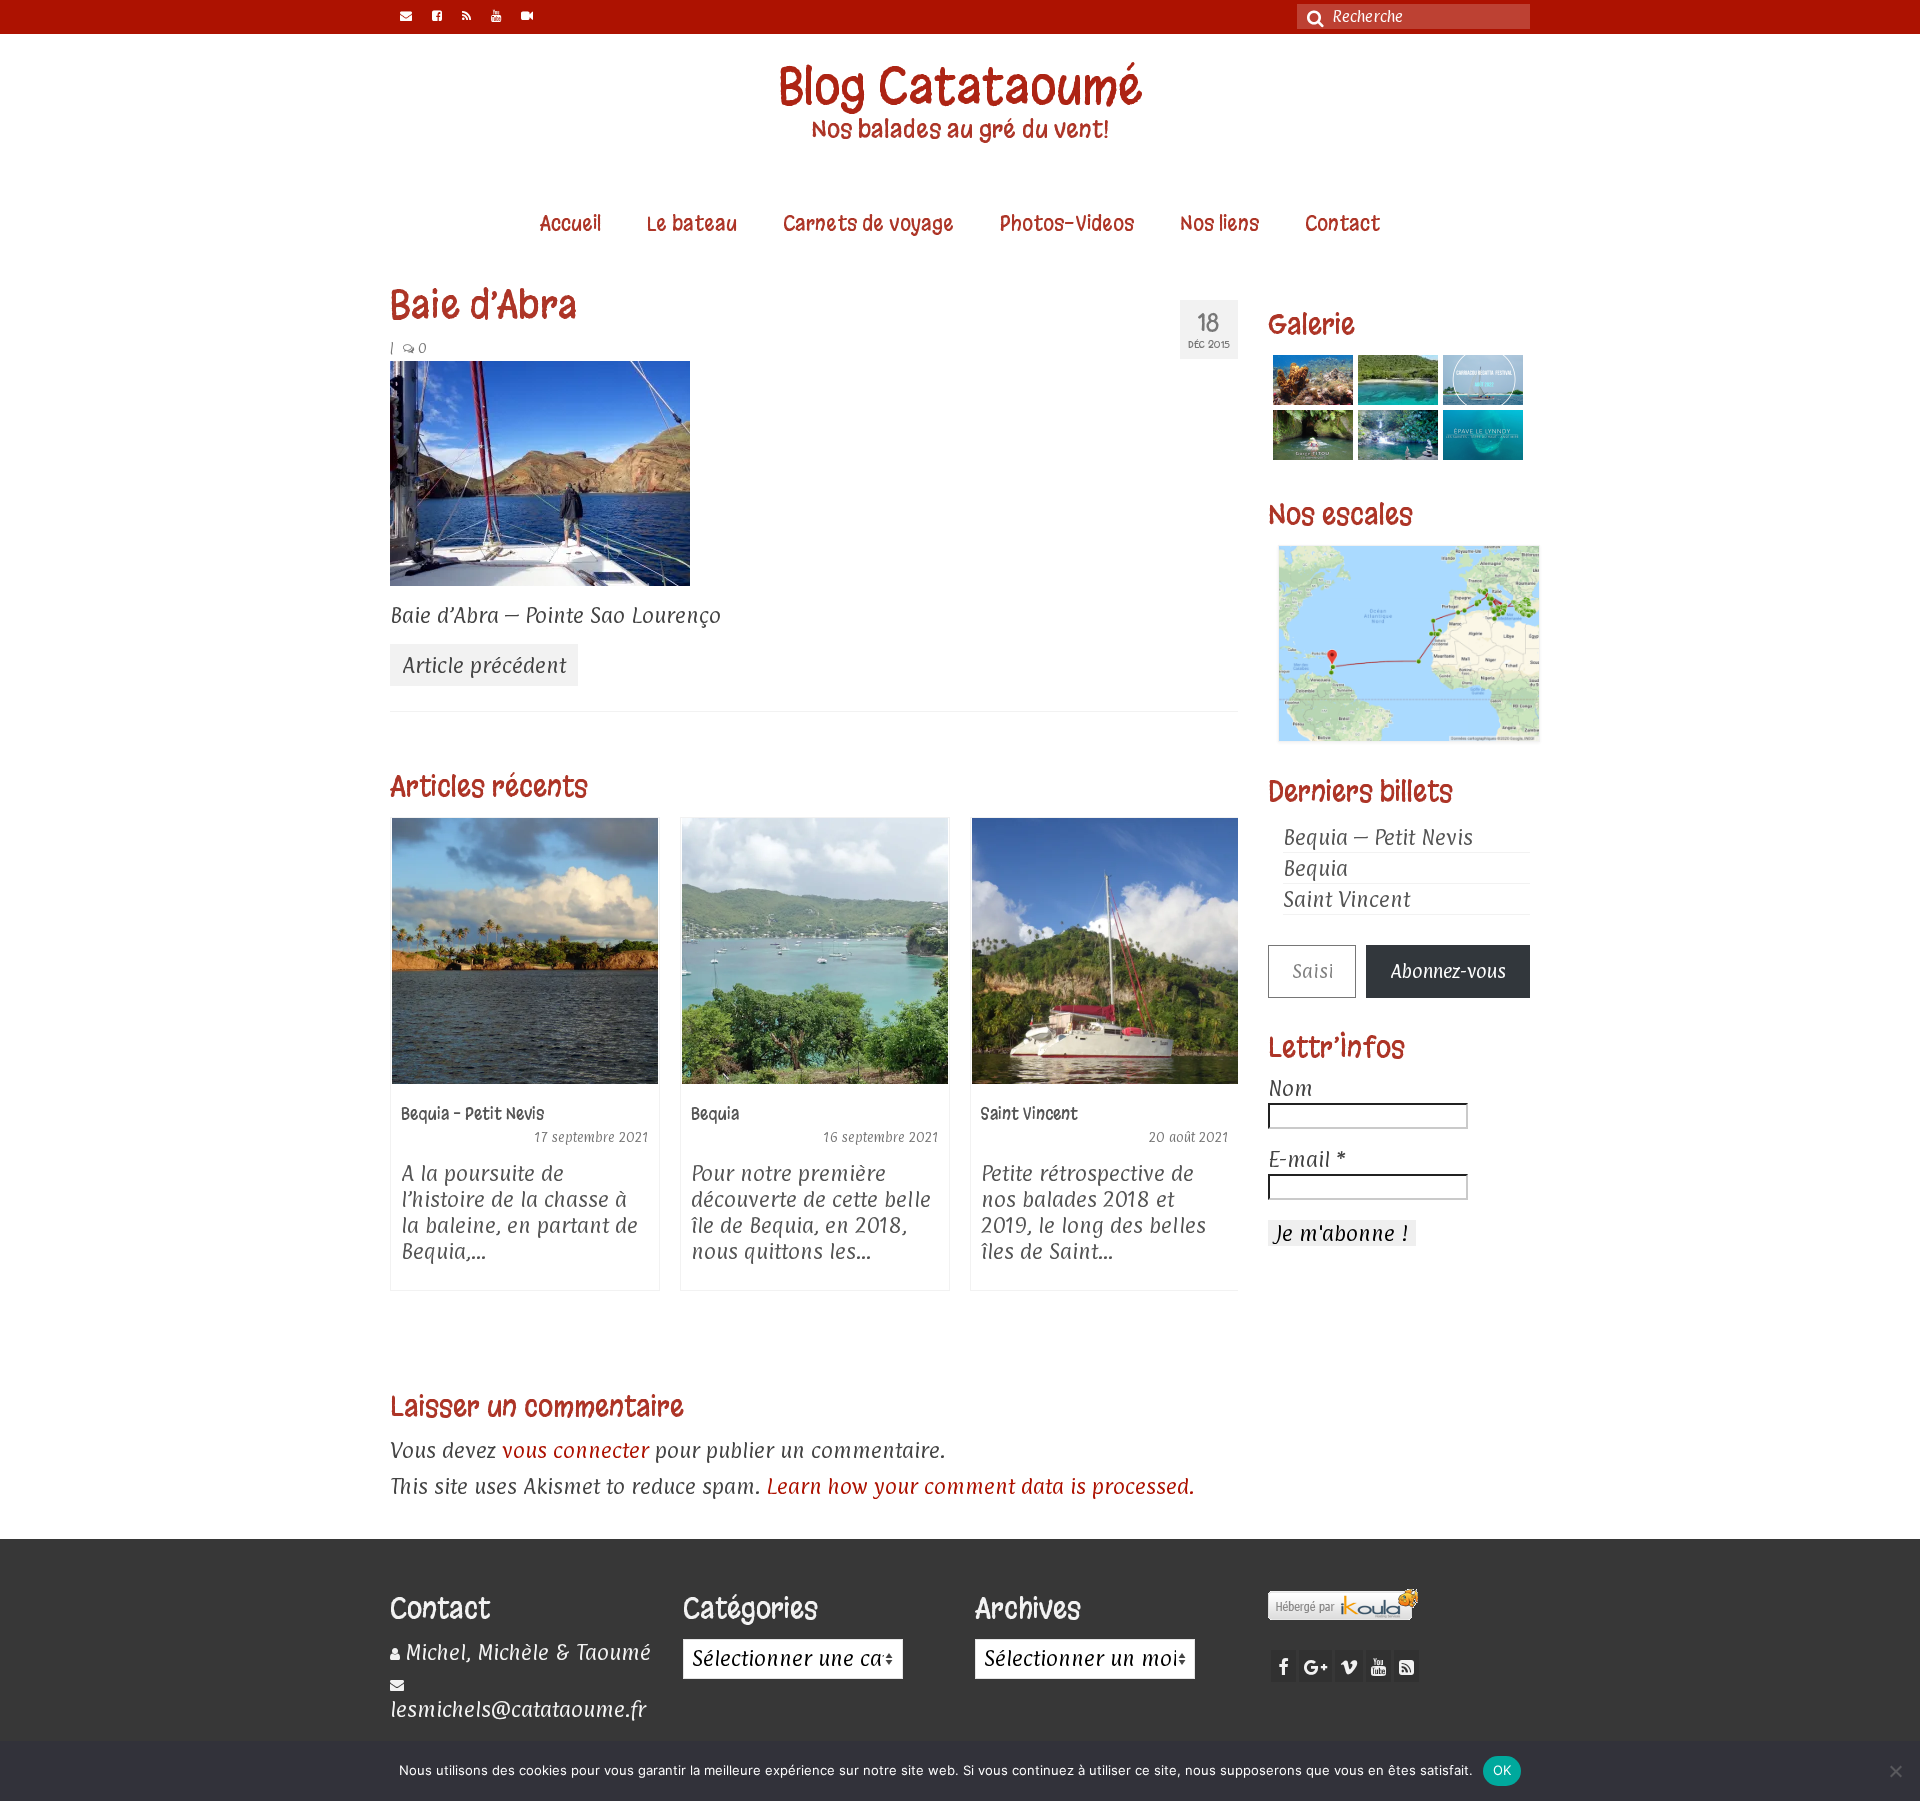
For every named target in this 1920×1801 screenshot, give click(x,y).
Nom (1290, 1088)
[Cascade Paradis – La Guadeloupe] (1395, 435)
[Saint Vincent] (815, 951)
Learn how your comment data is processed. (980, 1486)
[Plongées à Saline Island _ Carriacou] (1310, 380)
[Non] (1895, 1771)
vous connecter (575, 1450)
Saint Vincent (1346, 899)
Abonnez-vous (1448, 971)
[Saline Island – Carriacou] (1395, 380)
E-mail (1306, 1159)
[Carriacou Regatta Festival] (1480, 380)
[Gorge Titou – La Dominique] (1310, 435)
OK (1502, 1770)
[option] (525, 1064)
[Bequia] (525, 951)
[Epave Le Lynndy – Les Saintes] (1480, 435)
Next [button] (1220, 1087)
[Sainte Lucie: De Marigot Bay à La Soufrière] (1105, 951)
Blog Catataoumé (960, 86)
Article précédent (484, 665)
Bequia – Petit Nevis (1378, 837)
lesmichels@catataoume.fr (518, 1709)
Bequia (1315, 868)
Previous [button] (407, 1087)
